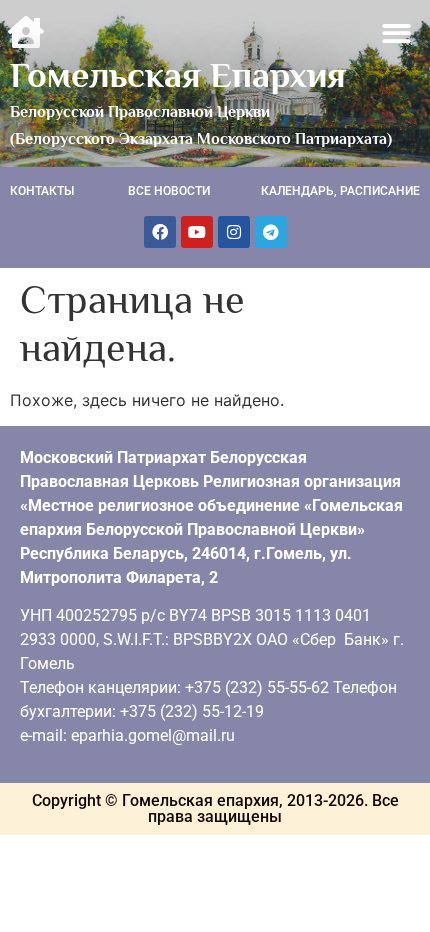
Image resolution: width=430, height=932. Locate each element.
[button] (397, 33)
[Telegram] (271, 232)
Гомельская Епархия (178, 75)
